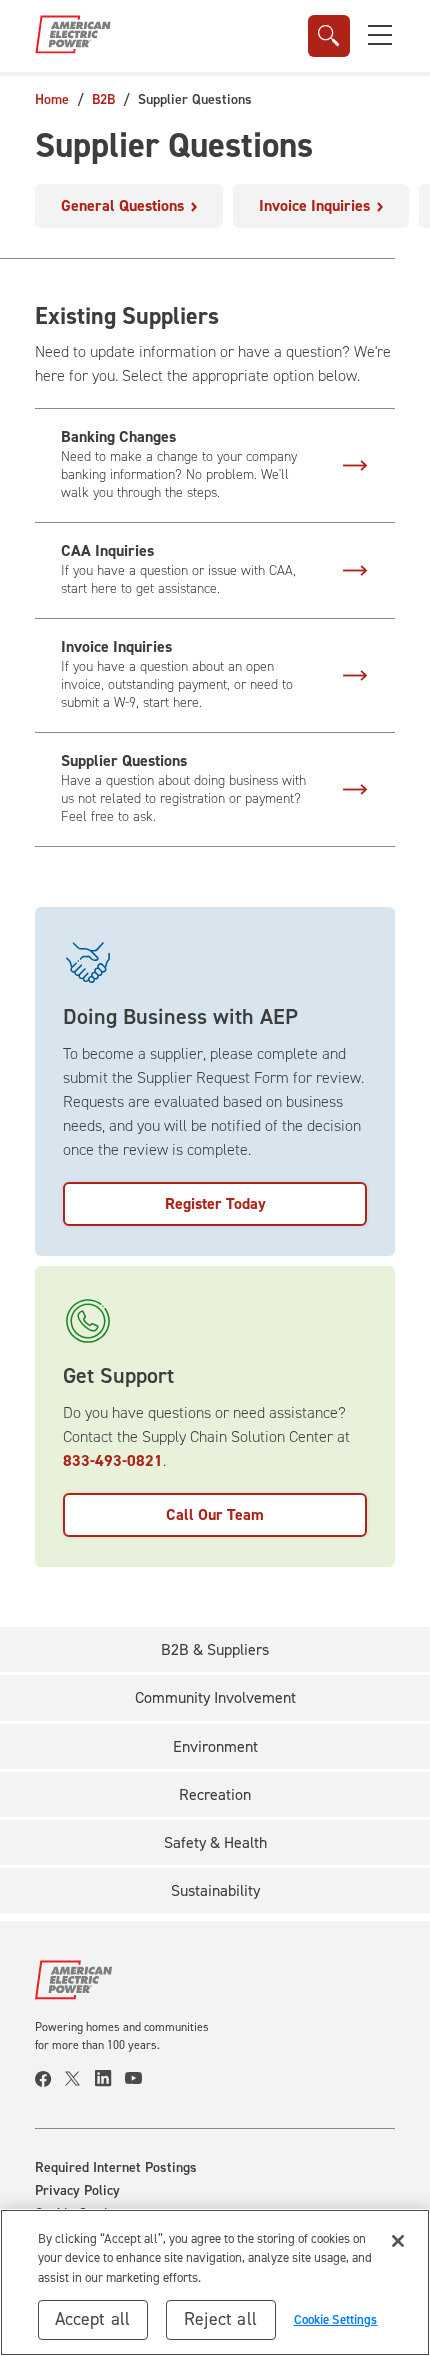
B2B (103, 99)
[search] (329, 36)
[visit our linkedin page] (110, 2079)
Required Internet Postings (116, 2168)
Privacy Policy (77, 2191)
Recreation (215, 1794)
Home (52, 99)
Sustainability (215, 1890)
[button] (380, 35)
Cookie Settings (336, 2319)
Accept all (93, 2319)
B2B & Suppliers (215, 1649)
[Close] (398, 2241)
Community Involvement (215, 1697)
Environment (215, 1746)
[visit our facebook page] (50, 2079)
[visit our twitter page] (80, 2079)
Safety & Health (215, 1842)
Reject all (220, 2319)
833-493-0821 (113, 1460)
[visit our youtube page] (140, 2079)
